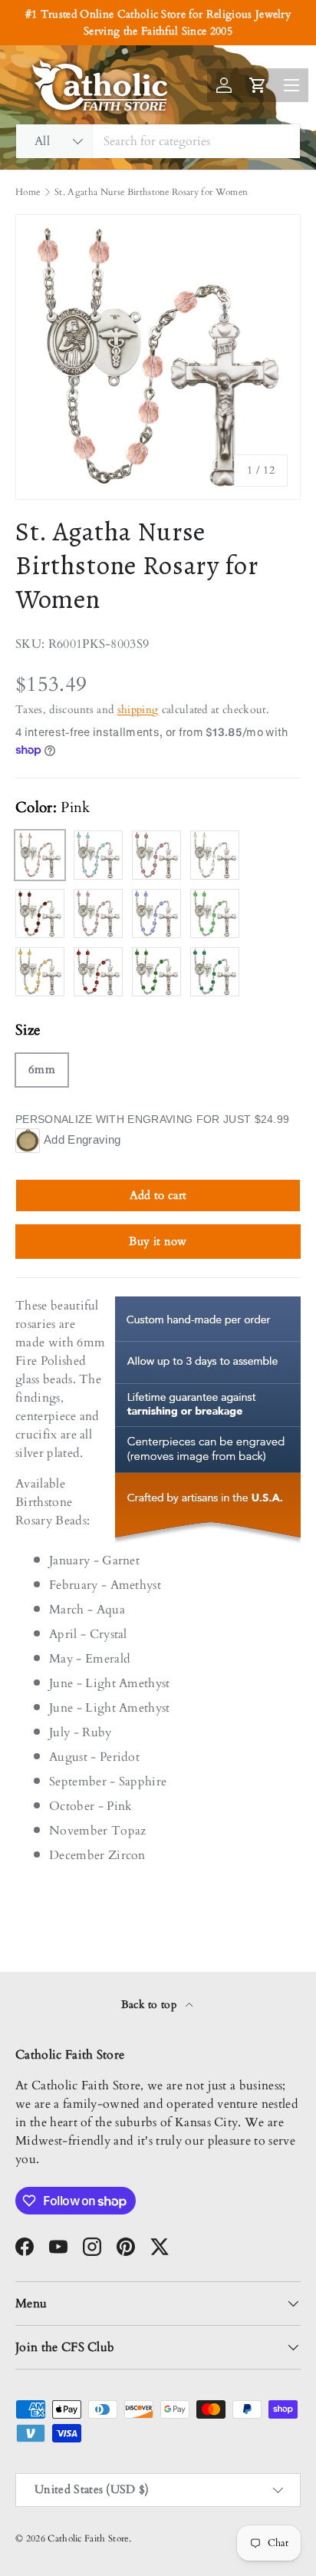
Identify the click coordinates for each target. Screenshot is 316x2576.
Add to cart (158, 1195)
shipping (138, 710)
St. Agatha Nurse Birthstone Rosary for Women (151, 192)
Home (28, 192)
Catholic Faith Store (88, 2538)
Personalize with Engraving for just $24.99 (152, 1119)
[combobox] (158, 141)
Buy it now (158, 1241)
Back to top (151, 2005)
